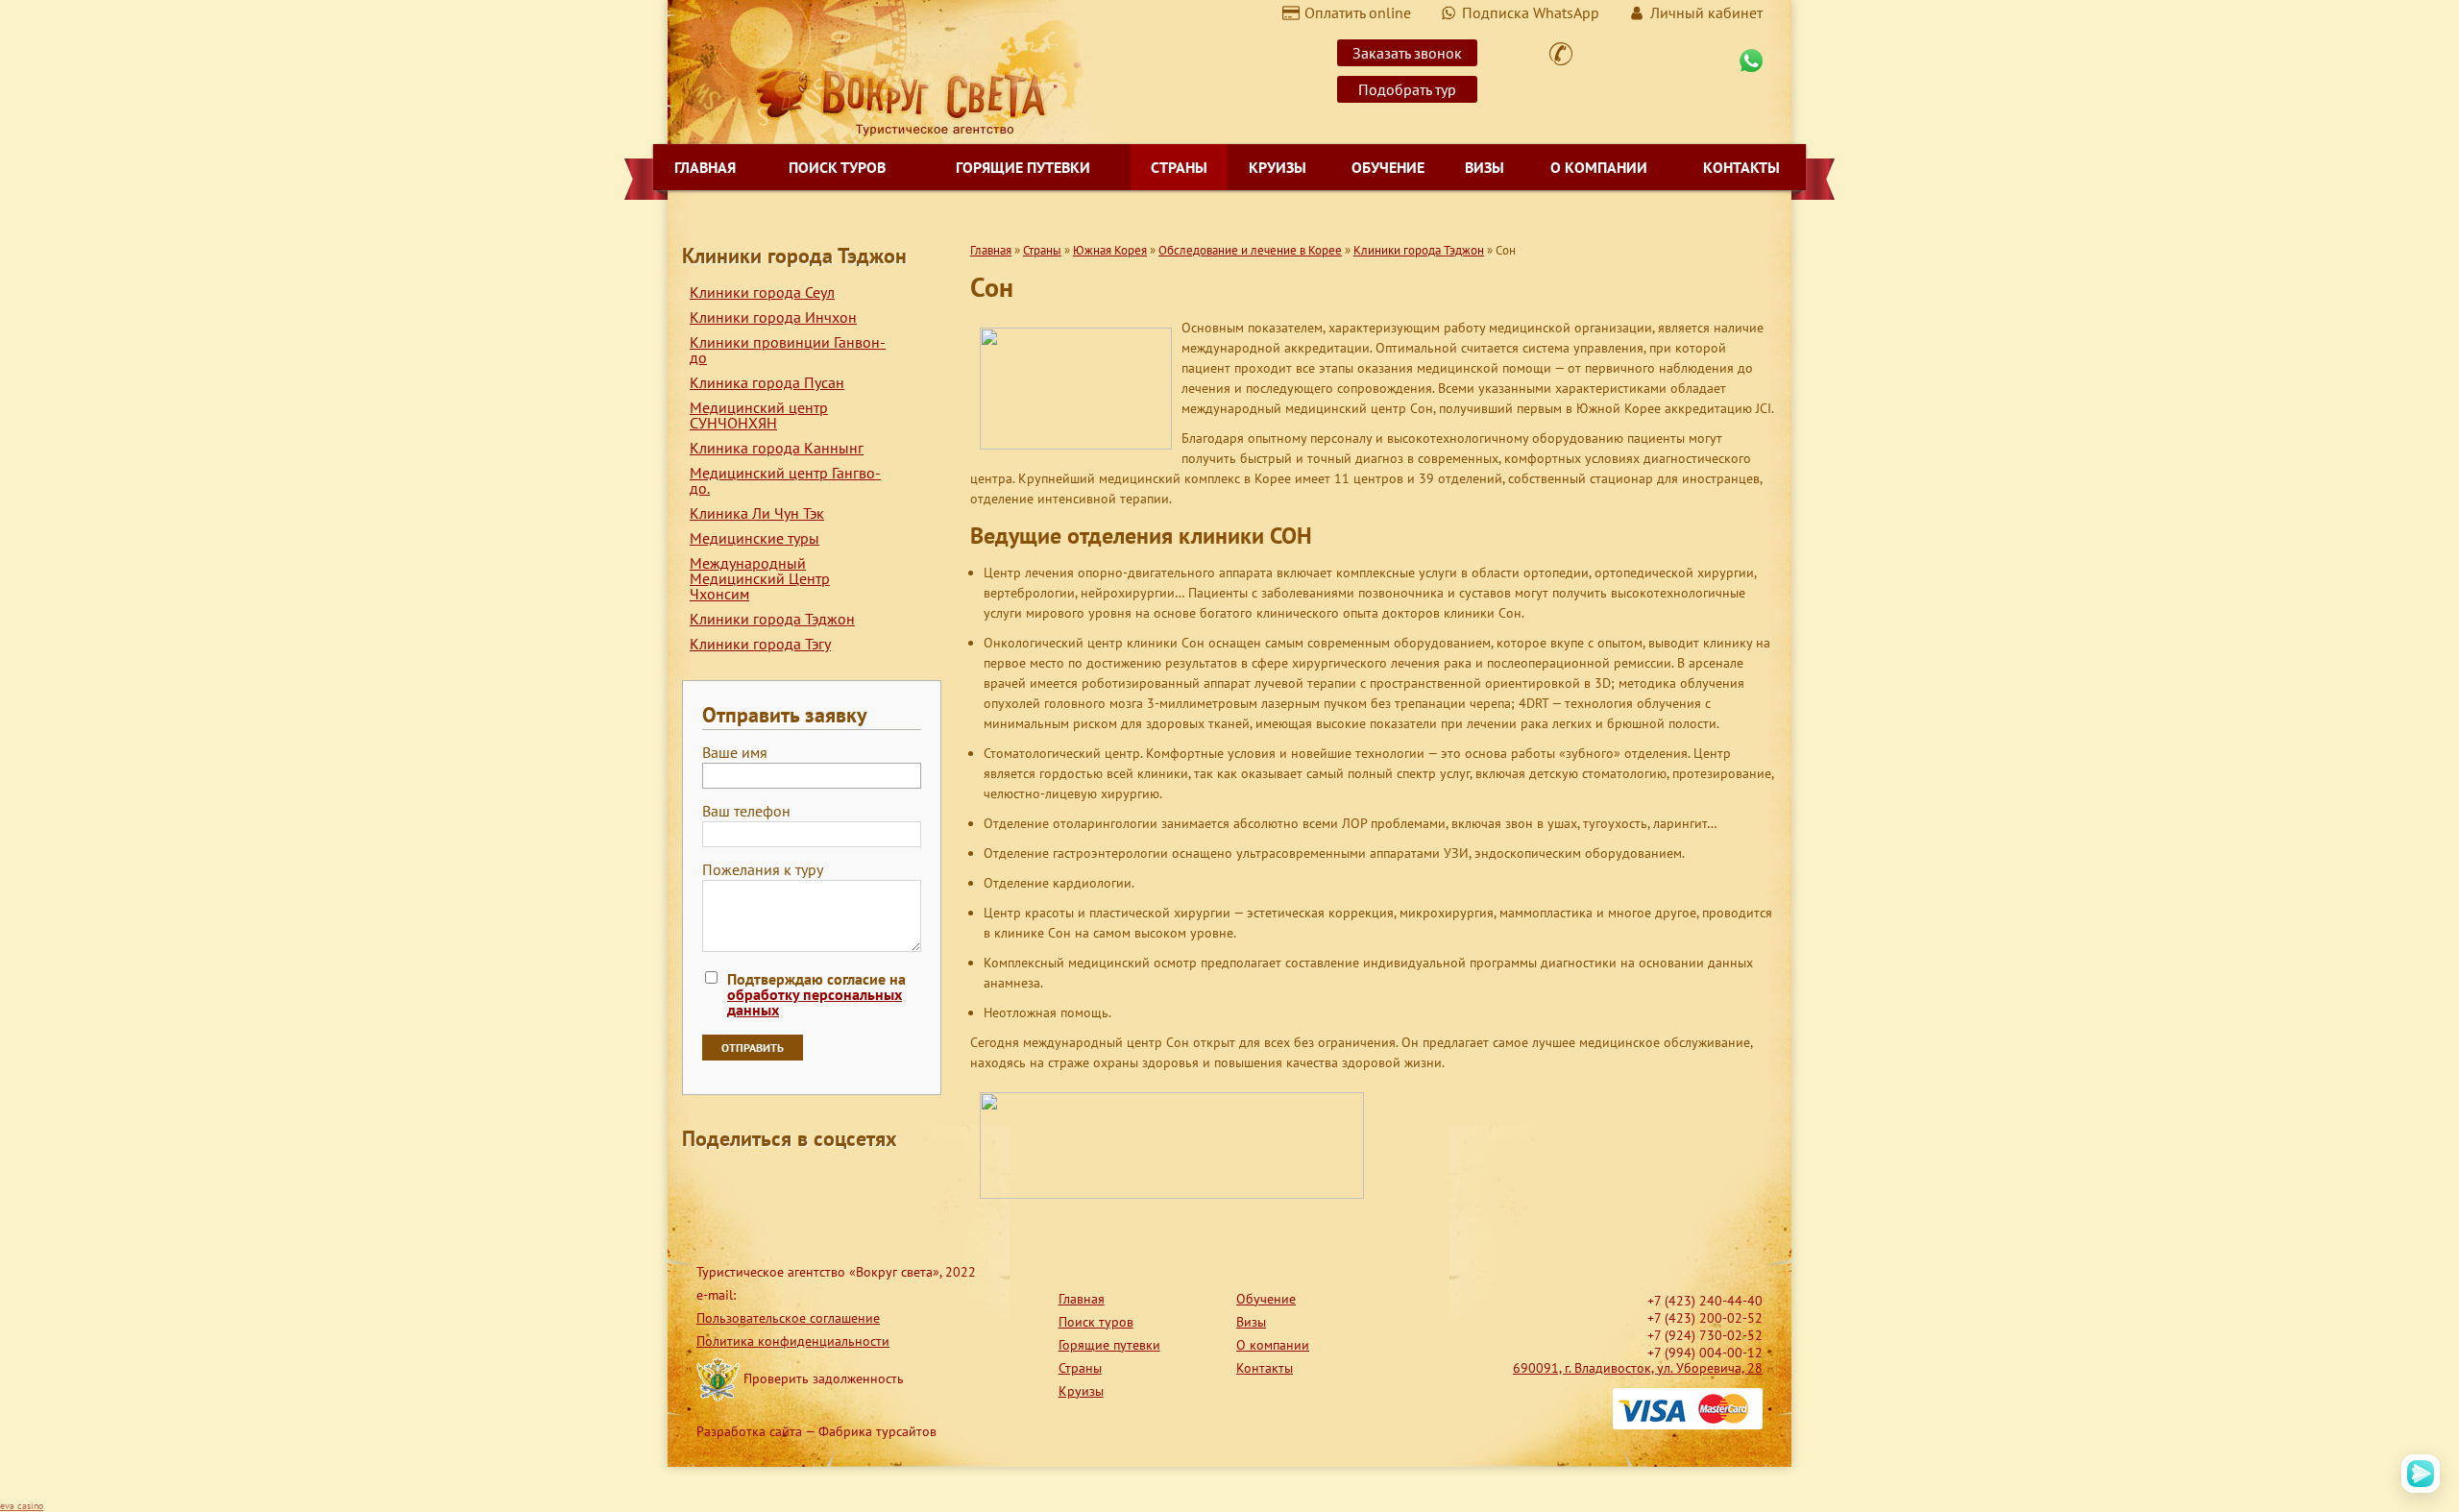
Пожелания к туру (763, 870)
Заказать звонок (1407, 53)
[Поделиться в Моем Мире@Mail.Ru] (734, 1183)
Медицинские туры (755, 538)
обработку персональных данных (815, 1002)
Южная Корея (1110, 250)
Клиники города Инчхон (773, 317)
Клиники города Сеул (762, 292)
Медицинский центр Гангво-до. (785, 480)
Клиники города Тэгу (760, 644)
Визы (1485, 167)
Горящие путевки (1023, 167)
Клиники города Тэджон (772, 619)
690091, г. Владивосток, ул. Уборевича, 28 (1638, 1368)
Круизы (1278, 167)
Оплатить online (1358, 12)
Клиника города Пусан (767, 382)
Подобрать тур (1407, 89)
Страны (1179, 167)
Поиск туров (837, 167)
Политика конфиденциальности (793, 1341)
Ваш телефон (746, 812)
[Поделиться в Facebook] (697, 1183)
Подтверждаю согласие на (816, 994)
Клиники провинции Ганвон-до (788, 350)
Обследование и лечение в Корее (1250, 250)
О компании (1599, 167)
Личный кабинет (1706, 12)
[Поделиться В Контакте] (843, 1183)
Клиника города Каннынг (777, 448)
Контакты (1741, 167)
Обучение (1388, 167)
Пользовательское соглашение (788, 1318)
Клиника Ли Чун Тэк (757, 513)
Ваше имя (735, 753)
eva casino (22, 1506)
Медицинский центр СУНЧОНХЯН (759, 415)
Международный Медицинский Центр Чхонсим (760, 578)
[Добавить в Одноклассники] (770, 1183)
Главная (705, 167)
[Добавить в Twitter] (807, 1183)
